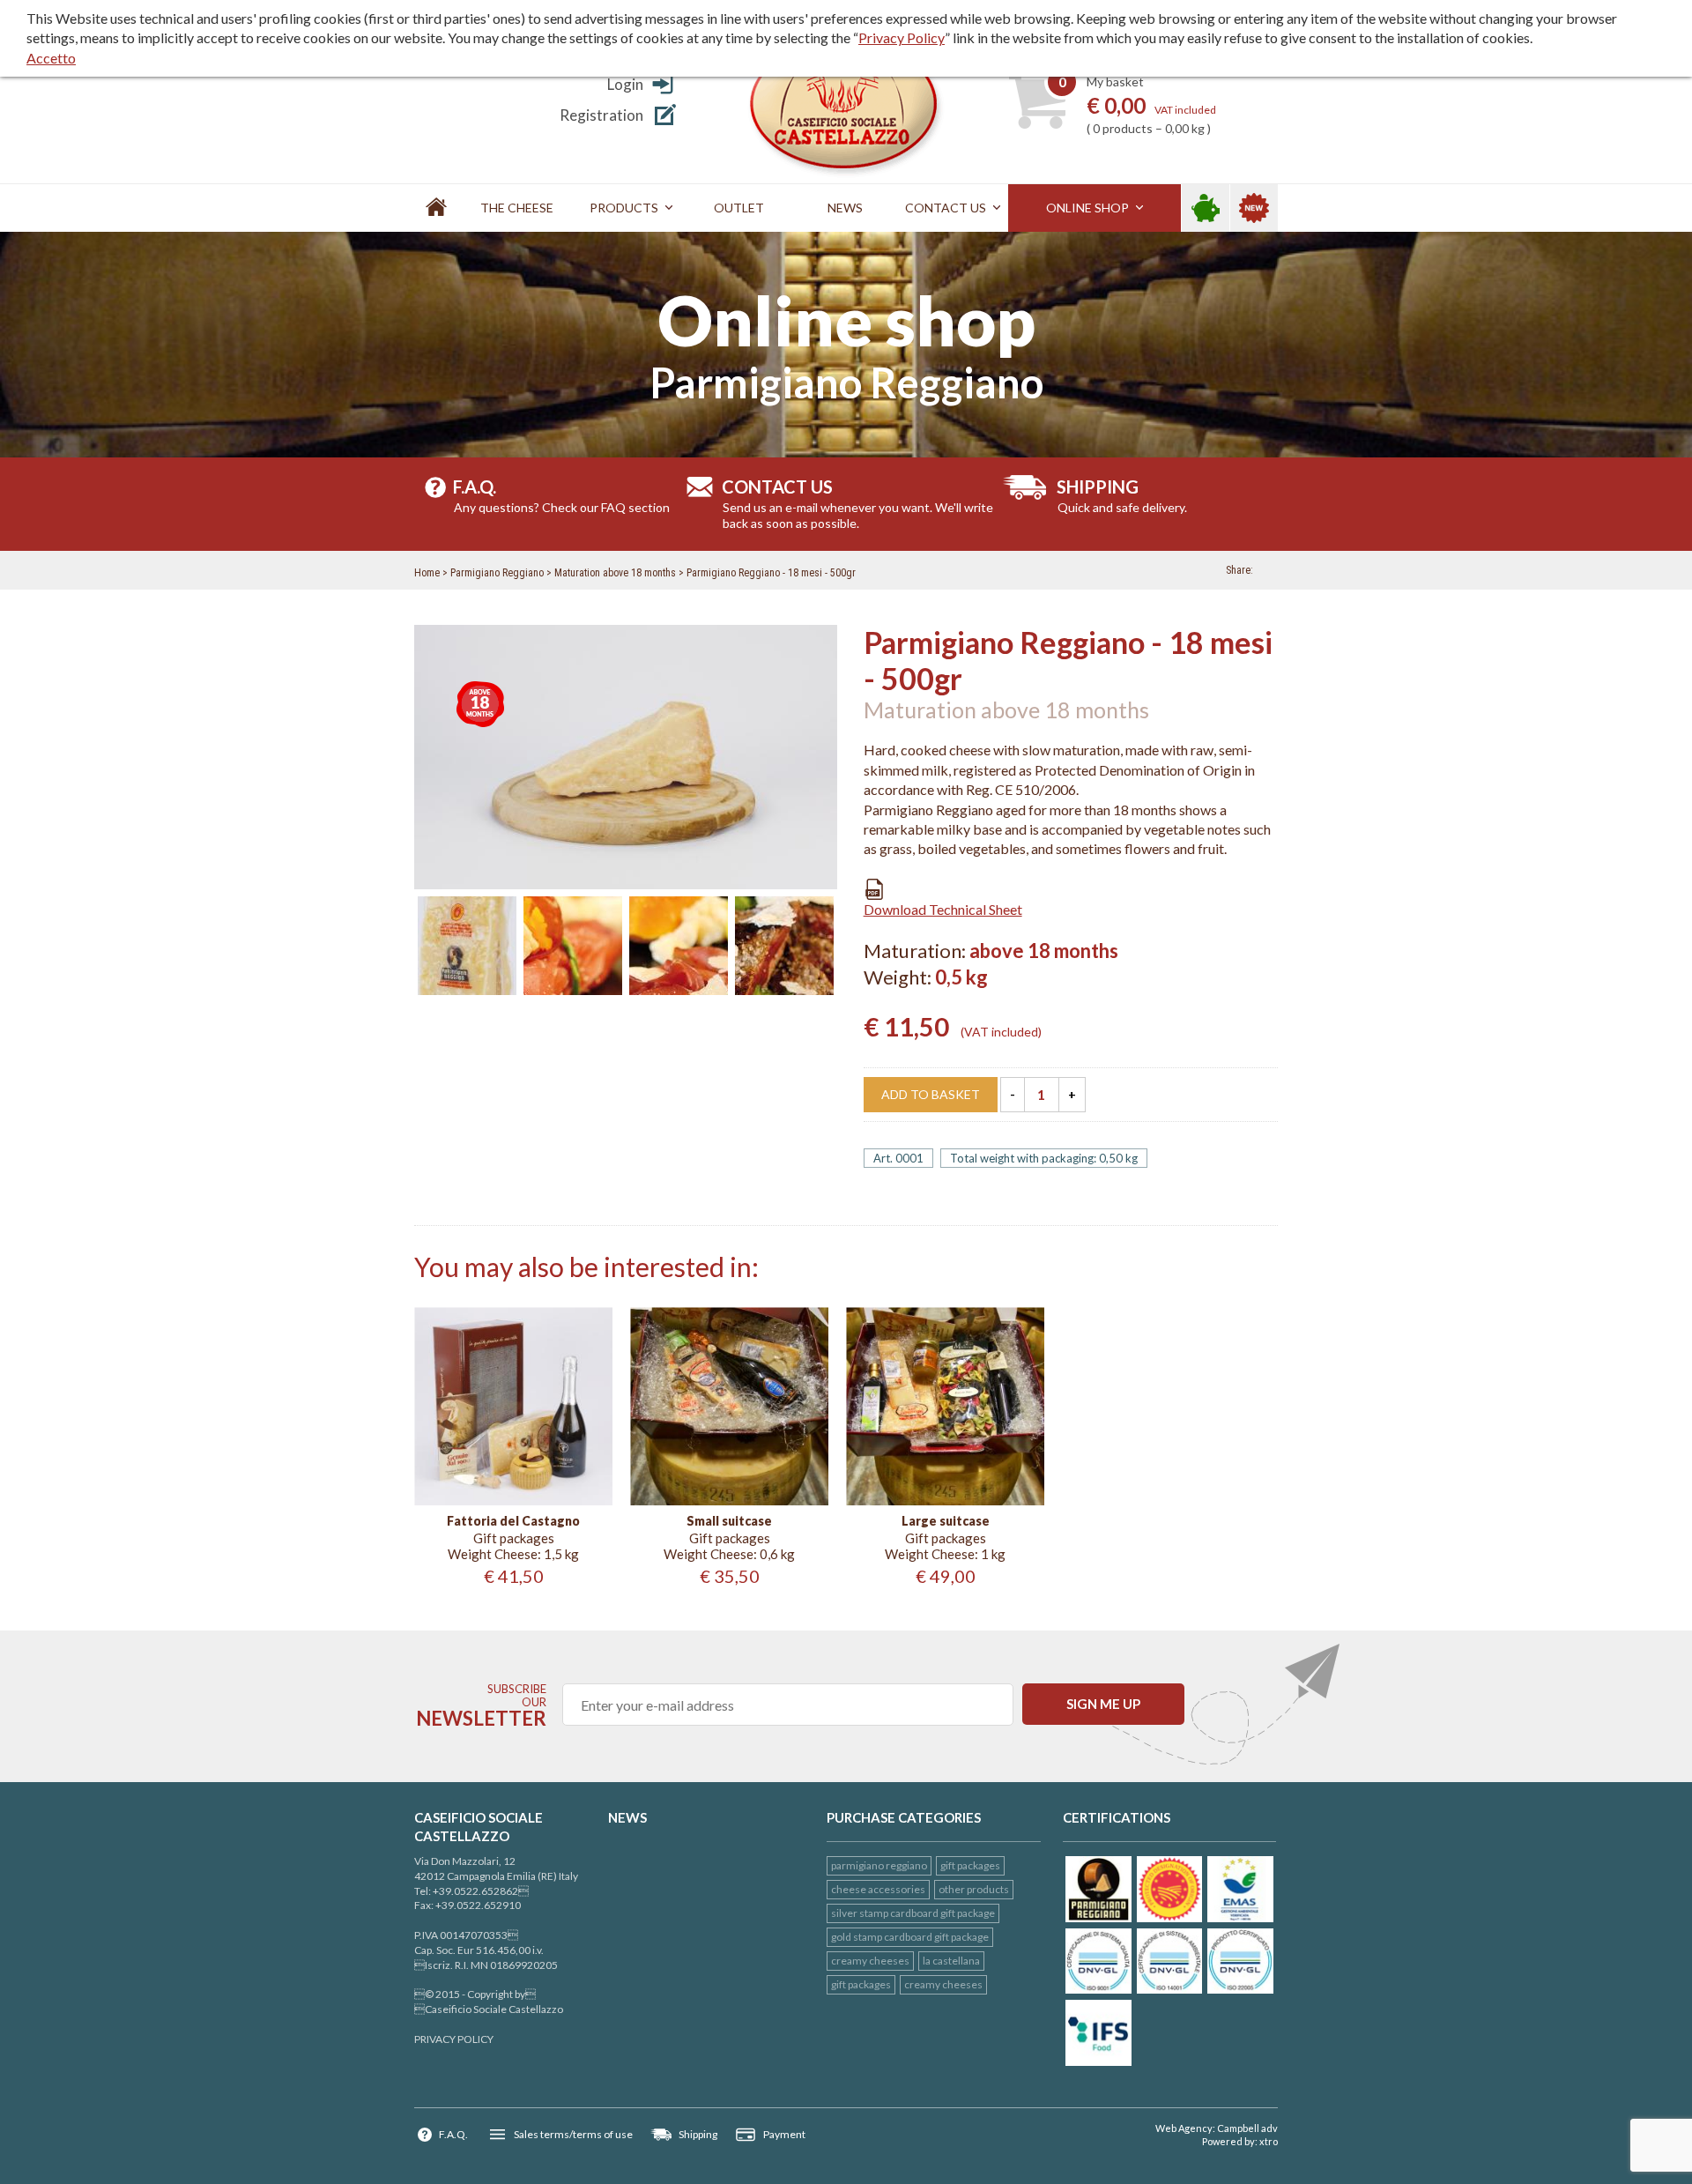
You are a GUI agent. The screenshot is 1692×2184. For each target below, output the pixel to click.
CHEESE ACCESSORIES (878, 1889)
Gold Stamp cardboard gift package (910, 1937)
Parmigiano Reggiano (497, 573)
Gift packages (861, 1984)
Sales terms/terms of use (573, 2134)
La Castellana (951, 1961)
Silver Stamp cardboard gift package (913, 1913)
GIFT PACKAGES (970, 1865)
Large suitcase (946, 1521)
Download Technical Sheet (943, 909)
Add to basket (931, 1094)
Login (625, 84)
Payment (784, 2134)
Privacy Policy (902, 37)
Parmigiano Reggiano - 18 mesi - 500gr (771, 573)
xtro (1269, 2141)
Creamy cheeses (870, 1961)
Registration (601, 115)
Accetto (51, 58)
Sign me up (1103, 1704)
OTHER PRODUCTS (974, 1889)
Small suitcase (729, 1521)
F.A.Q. (453, 2134)
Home (427, 573)
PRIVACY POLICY (454, 2039)
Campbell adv (1247, 2128)
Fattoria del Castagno (513, 1521)
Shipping (698, 2134)
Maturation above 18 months (615, 573)
